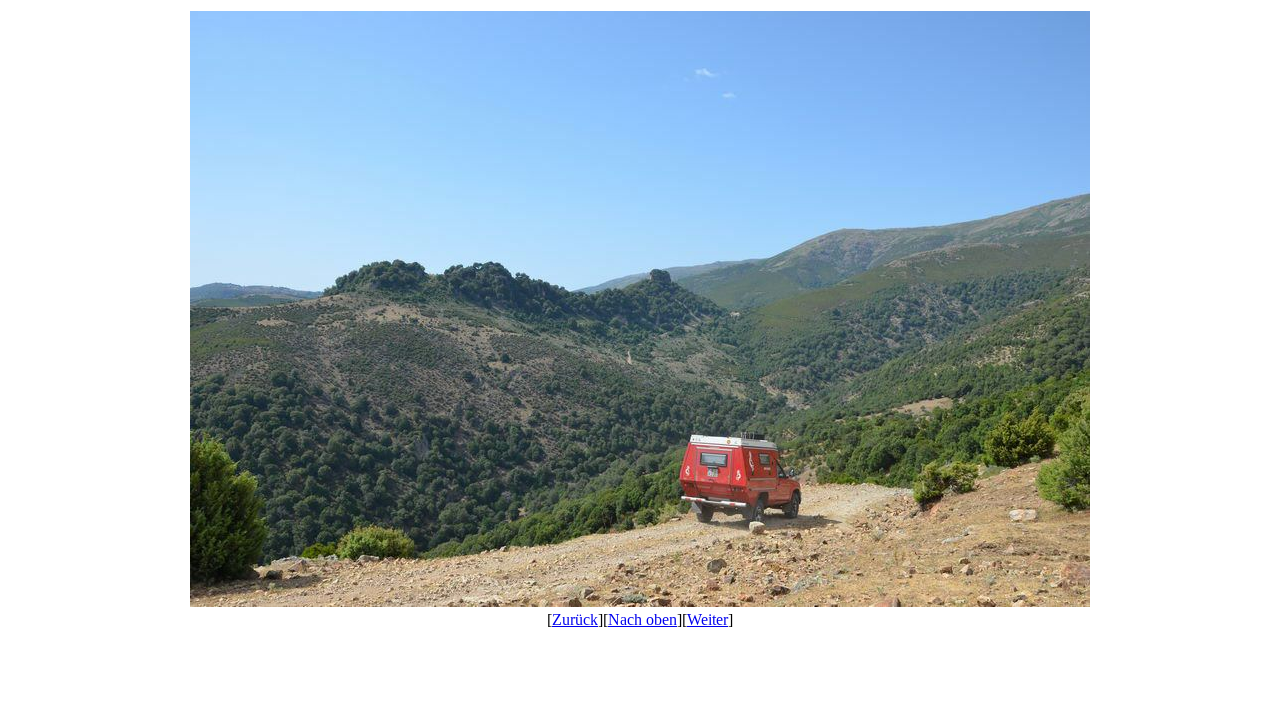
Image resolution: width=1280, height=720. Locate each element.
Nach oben (642, 619)
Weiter (707, 619)
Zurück (575, 619)
